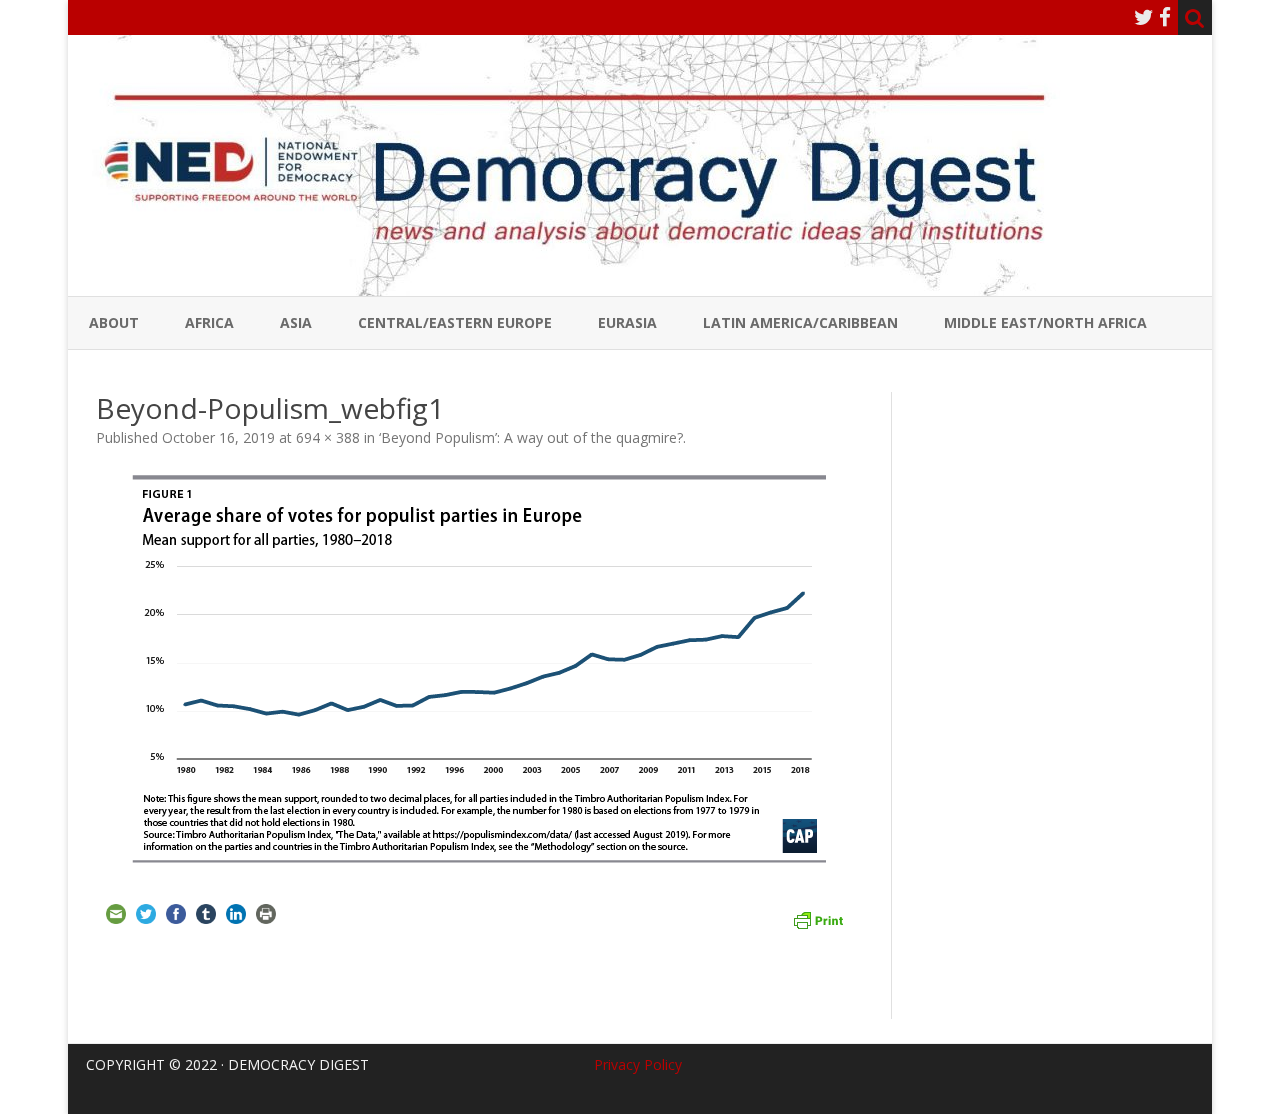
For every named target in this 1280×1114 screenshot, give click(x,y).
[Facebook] (1165, 17)
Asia (296, 322)
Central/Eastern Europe (455, 322)
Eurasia (627, 322)
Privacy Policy (638, 1064)
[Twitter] (1144, 17)
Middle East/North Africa (1045, 322)
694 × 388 (328, 437)
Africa (209, 322)
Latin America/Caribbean (800, 322)
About (114, 322)
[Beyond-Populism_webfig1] (479, 669)
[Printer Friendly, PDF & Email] (818, 918)
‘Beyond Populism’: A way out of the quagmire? (531, 437)
